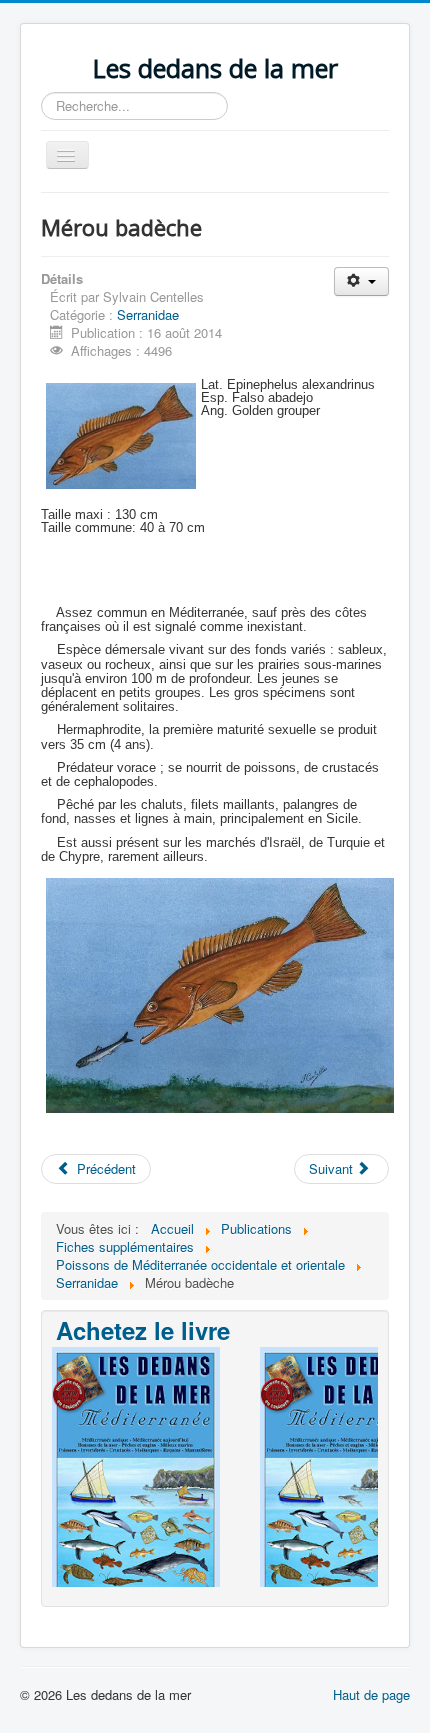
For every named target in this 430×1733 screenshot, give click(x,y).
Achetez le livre (143, 1330)
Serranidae (148, 314)
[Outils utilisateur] (361, 281)
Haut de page (371, 1694)
